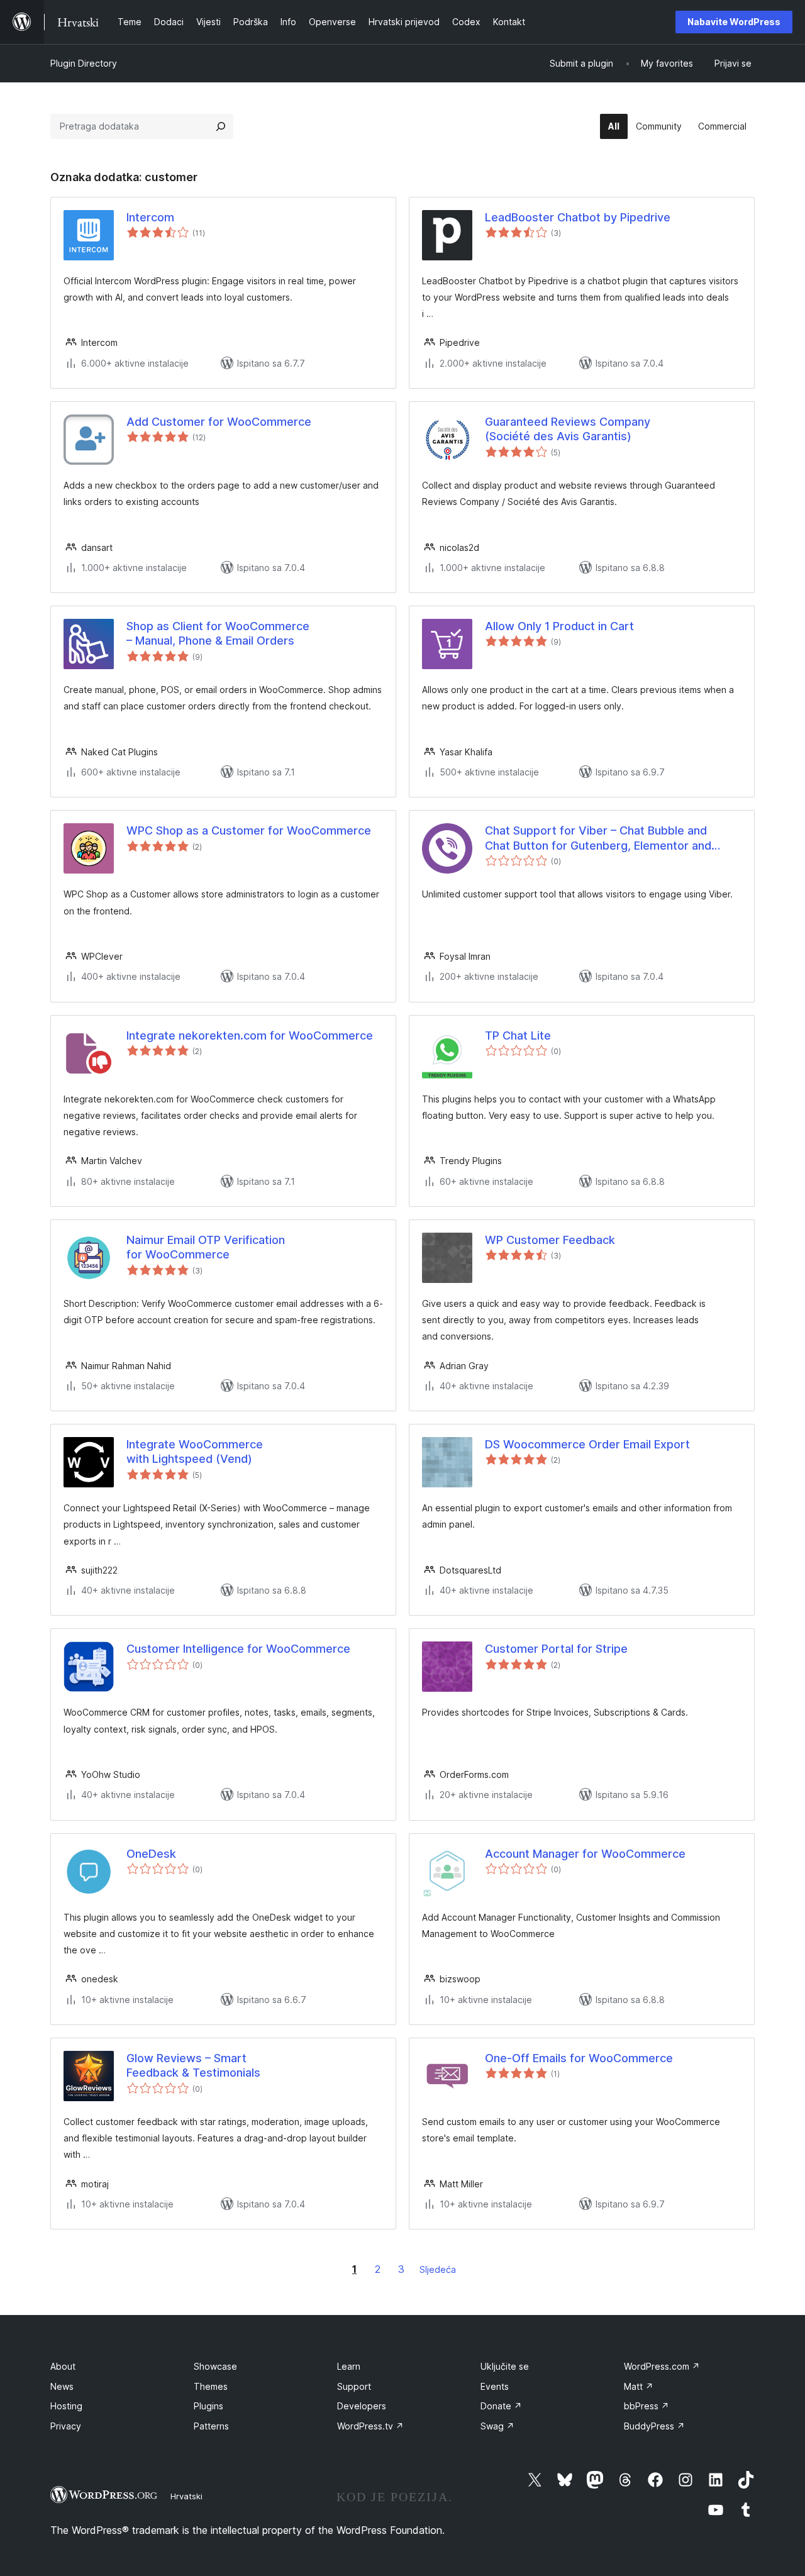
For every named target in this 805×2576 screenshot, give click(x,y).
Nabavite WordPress (734, 22)
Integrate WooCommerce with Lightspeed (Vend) (195, 1452)
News (62, 2386)
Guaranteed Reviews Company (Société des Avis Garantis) (568, 429)
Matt (639, 2386)
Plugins (208, 2406)
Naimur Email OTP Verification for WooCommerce (206, 1247)
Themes (211, 2386)
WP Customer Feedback (550, 1240)
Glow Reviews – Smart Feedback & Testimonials (193, 2065)
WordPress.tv (370, 2426)
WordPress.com (662, 2366)
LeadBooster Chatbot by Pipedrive (578, 217)
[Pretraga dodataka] (221, 126)
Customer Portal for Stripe (556, 1649)
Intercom (150, 217)
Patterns (211, 2426)
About (63, 2366)
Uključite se (505, 2366)
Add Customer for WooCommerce (219, 422)
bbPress (647, 2406)
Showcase (215, 2366)
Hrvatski (186, 2496)
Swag (497, 2426)
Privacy (66, 2426)
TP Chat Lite (518, 1035)
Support (354, 2386)
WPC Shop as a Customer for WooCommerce (249, 830)
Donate (501, 2406)
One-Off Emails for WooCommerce (579, 2058)
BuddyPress (654, 2426)
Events (495, 2386)
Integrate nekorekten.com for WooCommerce (250, 1035)
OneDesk (151, 1854)
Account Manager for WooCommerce (585, 1854)
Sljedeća (438, 2269)
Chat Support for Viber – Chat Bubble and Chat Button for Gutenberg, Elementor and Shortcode (598, 838)
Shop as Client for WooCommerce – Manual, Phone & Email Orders (218, 633)
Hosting (66, 2406)
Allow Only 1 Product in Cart (559, 626)
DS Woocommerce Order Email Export (587, 1444)
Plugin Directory (84, 63)
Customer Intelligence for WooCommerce (238, 1649)
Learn (349, 2366)
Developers (362, 2406)
